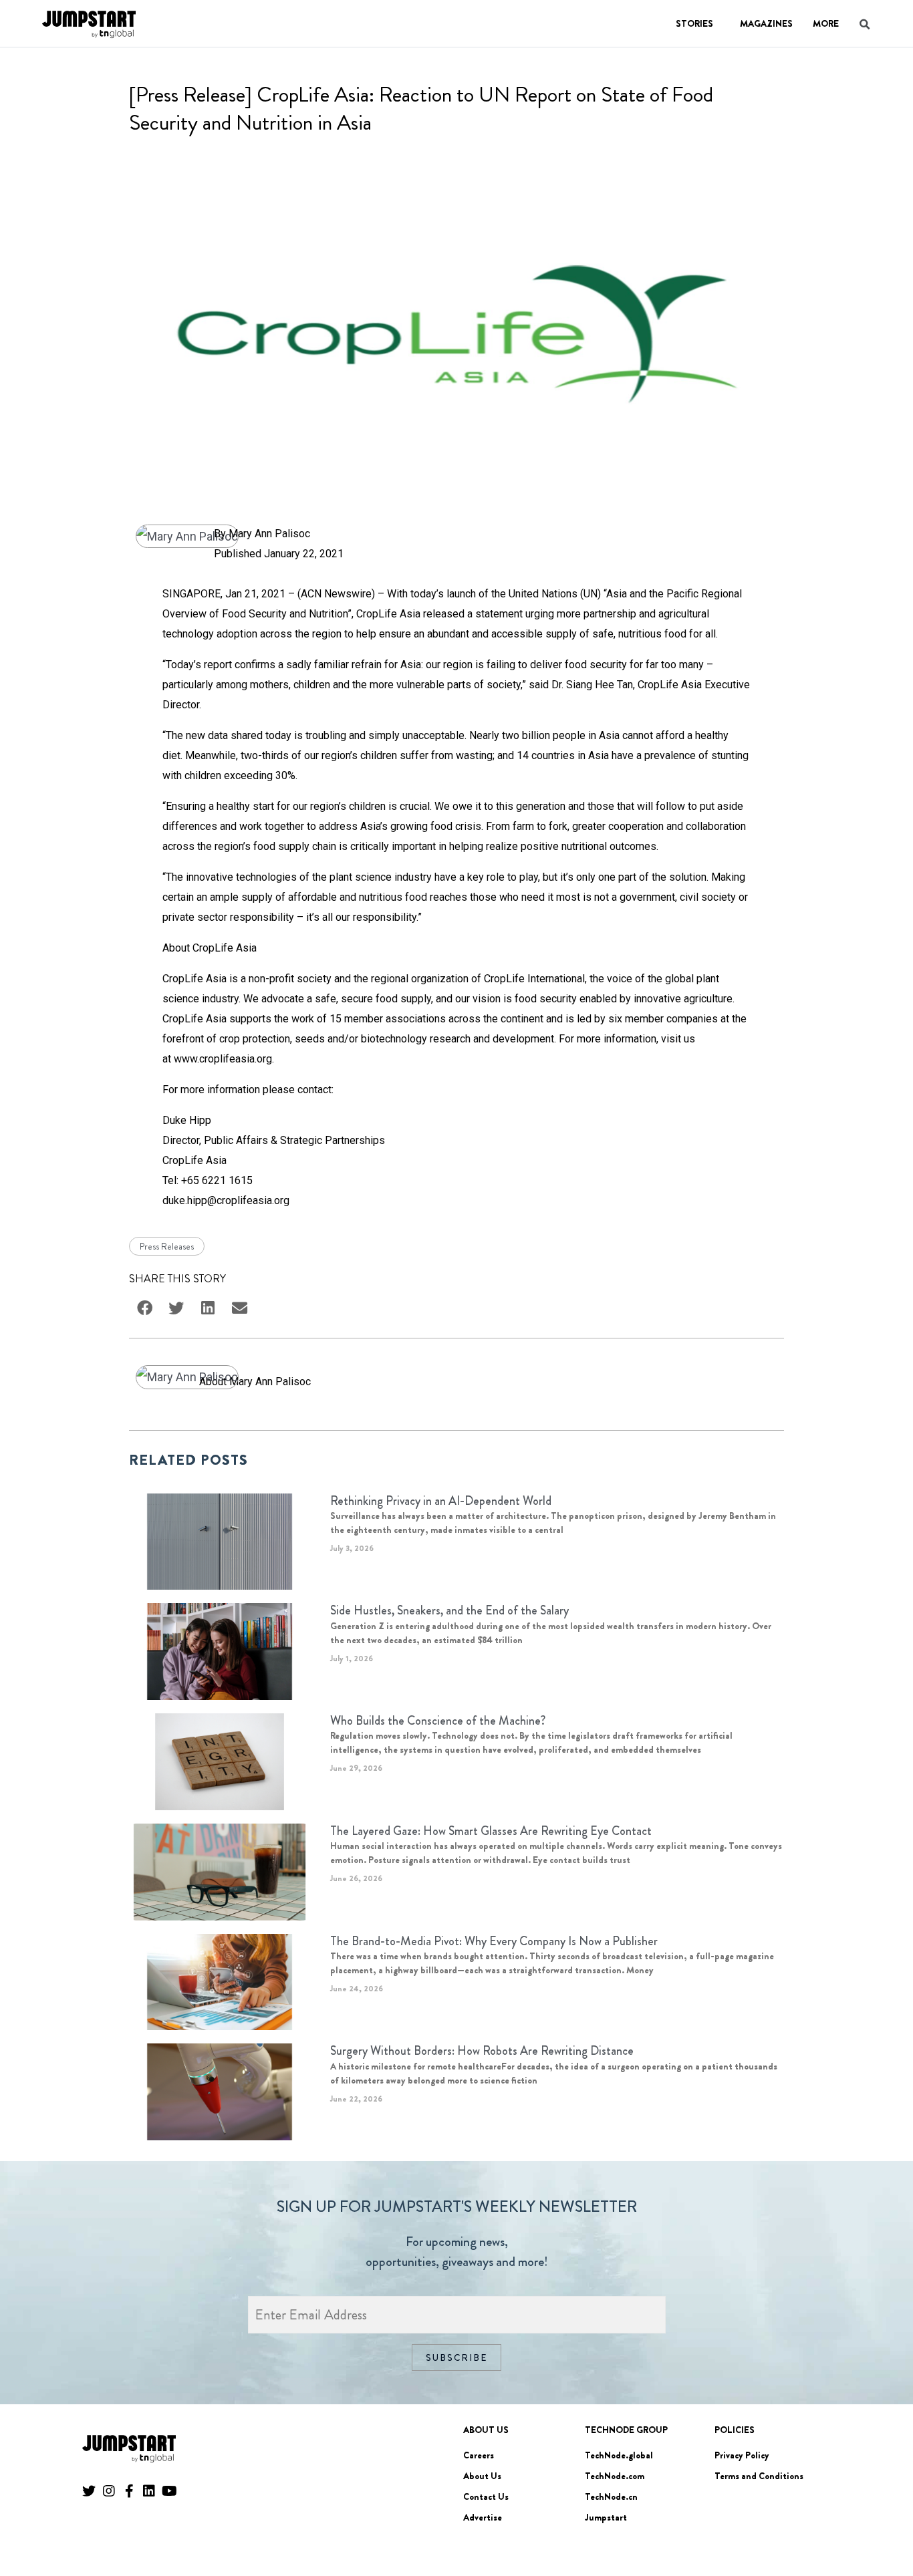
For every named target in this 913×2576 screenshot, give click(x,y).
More (826, 23)
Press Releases (167, 1246)
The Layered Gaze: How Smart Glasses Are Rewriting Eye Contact (491, 1831)
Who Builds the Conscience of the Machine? (438, 1721)
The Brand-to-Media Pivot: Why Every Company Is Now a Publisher (494, 1941)
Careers (479, 2455)
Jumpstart (606, 2517)
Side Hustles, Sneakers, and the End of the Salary (449, 1610)
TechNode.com (615, 2476)
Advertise (483, 2517)
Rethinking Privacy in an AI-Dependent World (441, 1501)
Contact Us (486, 2496)
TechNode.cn (611, 2496)
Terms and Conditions (759, 2476)
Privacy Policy (742, 2455)
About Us (482, 2476)
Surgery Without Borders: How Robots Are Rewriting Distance (482, 2051)
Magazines (766, 23)
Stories (694, 23)
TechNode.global (619, 2455)
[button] (884, 2529)
